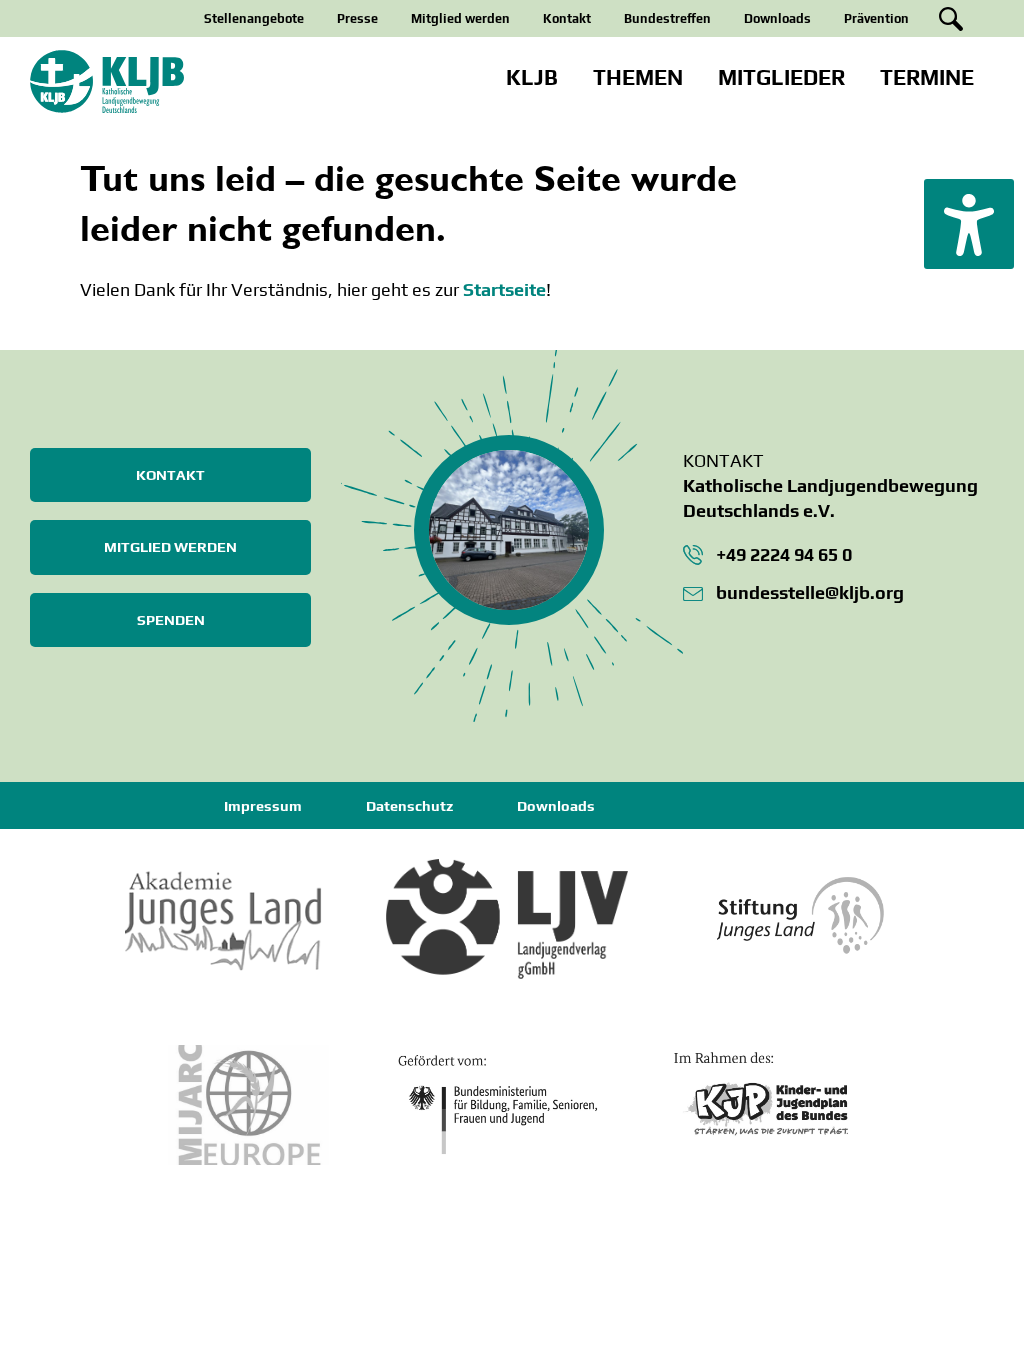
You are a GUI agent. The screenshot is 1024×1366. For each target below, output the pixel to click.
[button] (969, 224)
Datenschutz (409, 806)
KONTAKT (170, 475)
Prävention (876, 18)
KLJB (532, 77)
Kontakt (567, 18)
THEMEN (638, 77)
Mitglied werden (460, 18)
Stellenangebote (254, 18)
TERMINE (927, 77)
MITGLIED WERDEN (170, 547)
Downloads (777, 18)
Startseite (504, 289)
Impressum (263, 806)
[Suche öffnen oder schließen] (951, 19)
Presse (357, 18)
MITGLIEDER (781, 77)
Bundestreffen (667, 18)
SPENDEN (171, 620)
